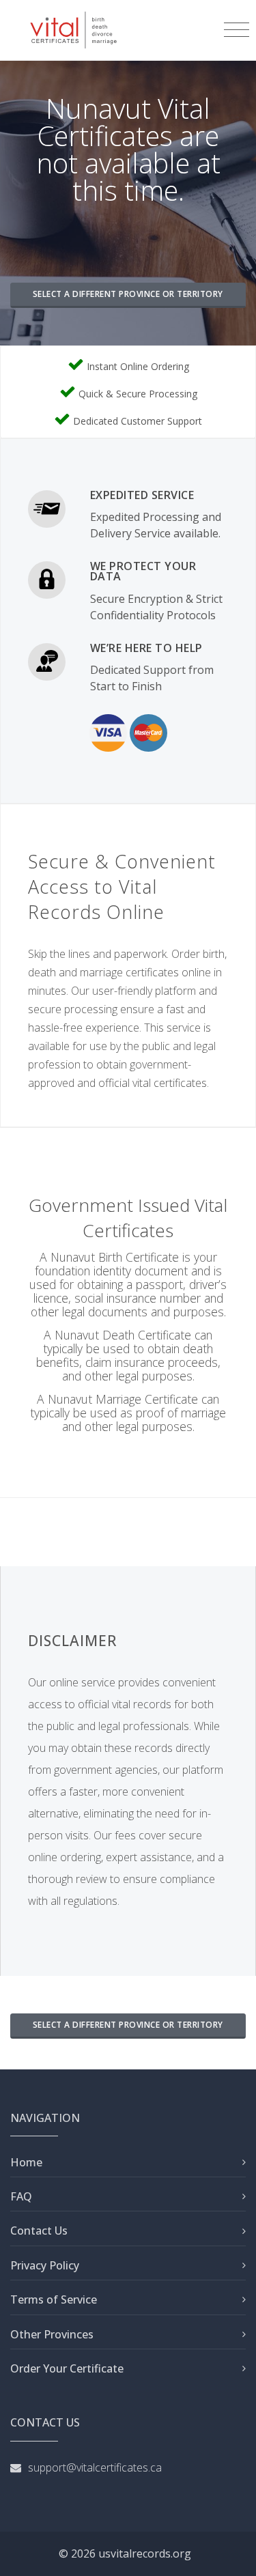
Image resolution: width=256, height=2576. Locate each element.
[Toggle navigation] (237, 30)
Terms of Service (54, 2299)
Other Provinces (52, 2334)
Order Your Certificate (67, 2368)
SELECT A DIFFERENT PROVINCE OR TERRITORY (128, 294)
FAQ (21, 2196)
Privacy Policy (45, 2265)
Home (26, 2162)
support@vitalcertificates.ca (95, 2467)
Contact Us (39, 2231)
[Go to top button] (232, 2552)
